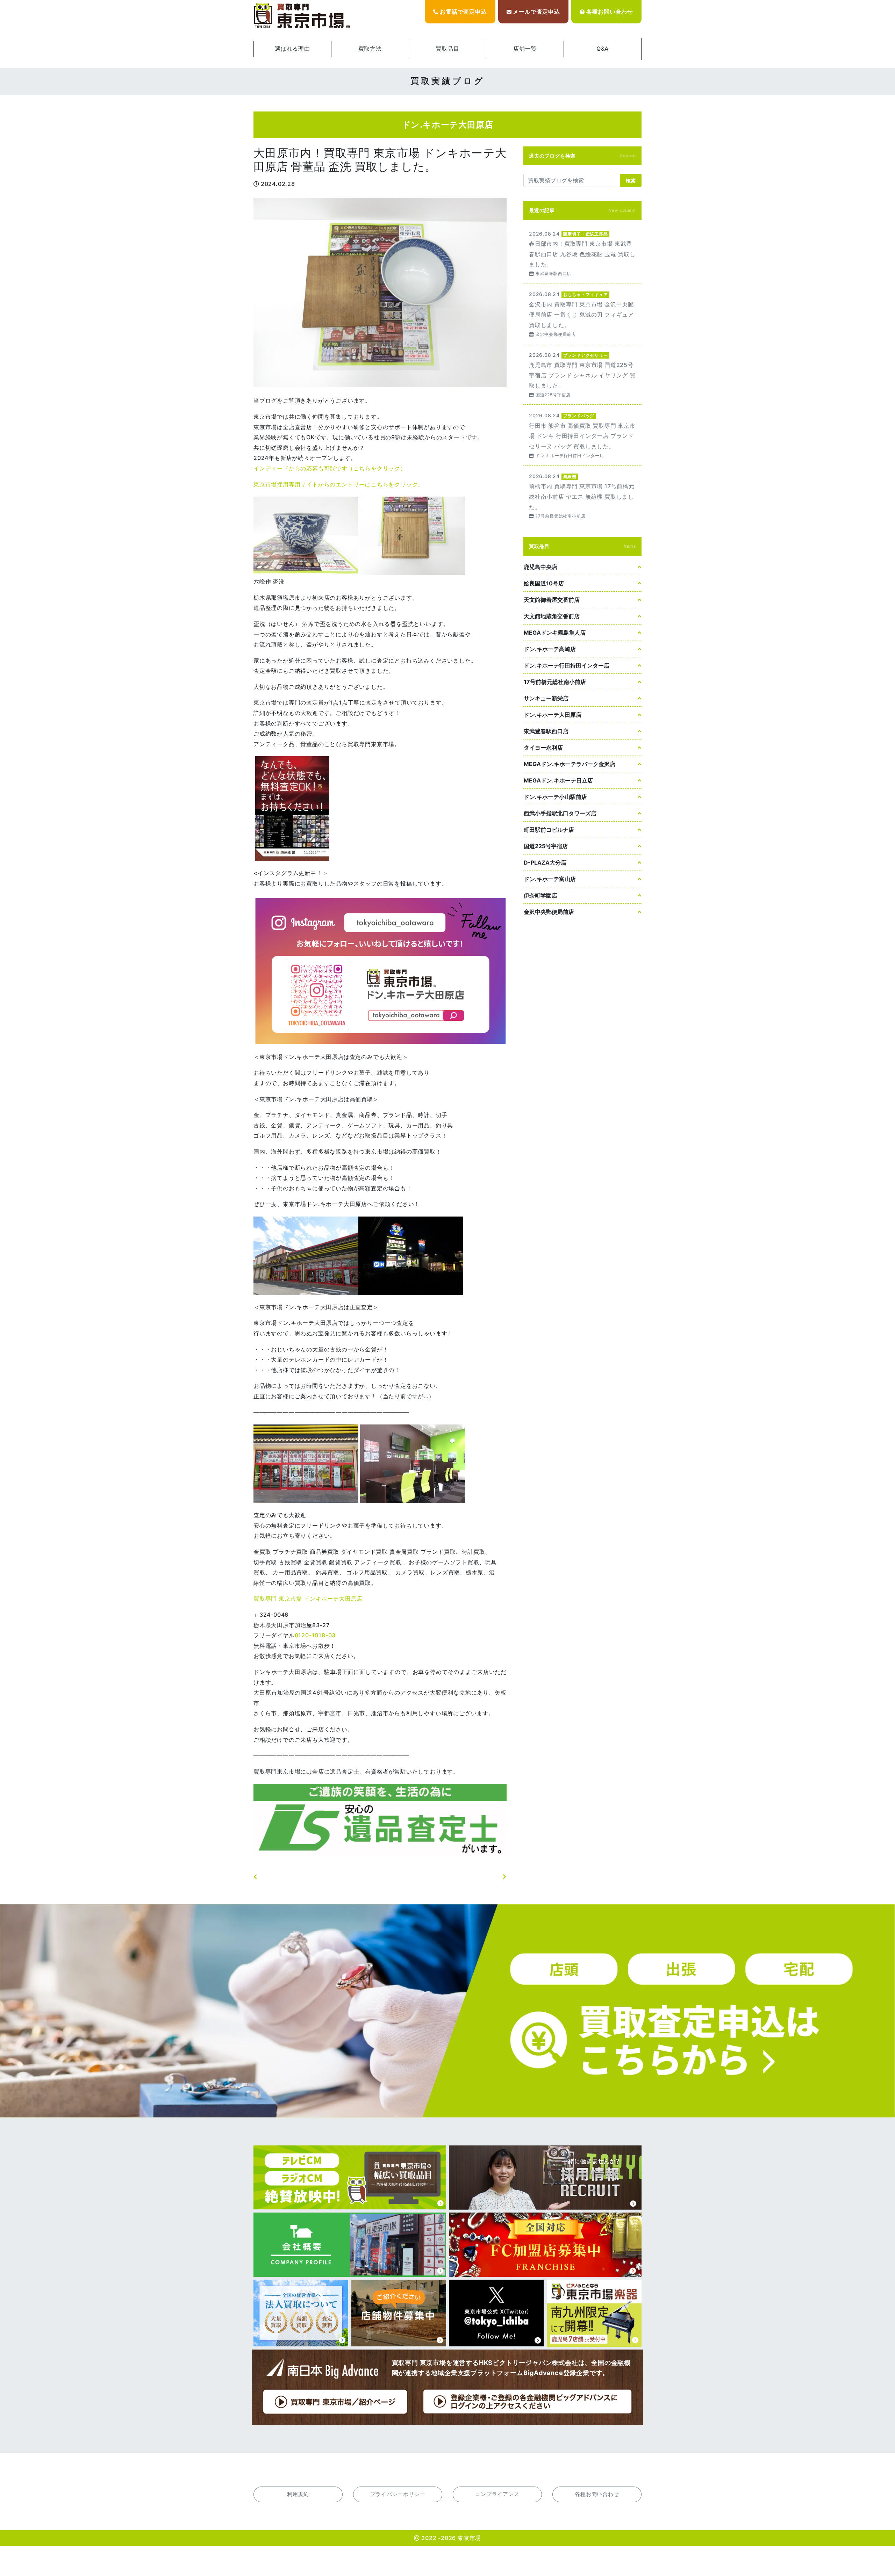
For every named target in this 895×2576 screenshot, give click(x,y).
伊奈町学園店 (540, 895)
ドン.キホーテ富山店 (550, 879)
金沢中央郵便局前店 (549, 912)
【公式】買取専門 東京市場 (302, 16)
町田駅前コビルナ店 (549, 830)
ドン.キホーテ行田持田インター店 (567, 665)
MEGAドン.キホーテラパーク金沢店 (570, 764)
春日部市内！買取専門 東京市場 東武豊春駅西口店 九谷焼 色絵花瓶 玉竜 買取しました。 (582, 253)
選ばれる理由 (292, 49)
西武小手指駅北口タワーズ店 (560, 813)
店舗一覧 (525, 49)
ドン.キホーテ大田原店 (553, 715)
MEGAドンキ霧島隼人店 (555, 633)
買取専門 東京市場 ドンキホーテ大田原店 (308, 1599)
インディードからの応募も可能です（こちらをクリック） (330, 468)
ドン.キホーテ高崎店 (550, 649)
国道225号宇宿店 (546, 846)
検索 (631, 181)
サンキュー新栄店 (546, 698)
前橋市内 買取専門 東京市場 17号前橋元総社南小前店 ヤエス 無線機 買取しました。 (582, 496)
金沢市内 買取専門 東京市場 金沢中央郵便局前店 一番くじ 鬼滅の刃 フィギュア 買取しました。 (582, 314)
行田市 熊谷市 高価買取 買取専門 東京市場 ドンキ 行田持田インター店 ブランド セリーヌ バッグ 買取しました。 (582, 435)
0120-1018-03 (315, 1635)
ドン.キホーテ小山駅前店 (555, 797)
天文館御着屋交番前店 (552, 600)
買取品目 (447, 49)
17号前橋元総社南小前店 (555, 682)
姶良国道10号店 (544, 583)
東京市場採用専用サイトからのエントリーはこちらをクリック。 (339, 484)
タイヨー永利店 (543, 748)
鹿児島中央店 (540, 567)
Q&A (603, 49)
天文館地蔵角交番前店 (552, 616)
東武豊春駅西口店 (546, 731)
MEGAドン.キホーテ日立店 (558, 780)
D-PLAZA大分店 (545, 863)
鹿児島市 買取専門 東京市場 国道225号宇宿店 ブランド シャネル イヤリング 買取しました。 (582, 374)
